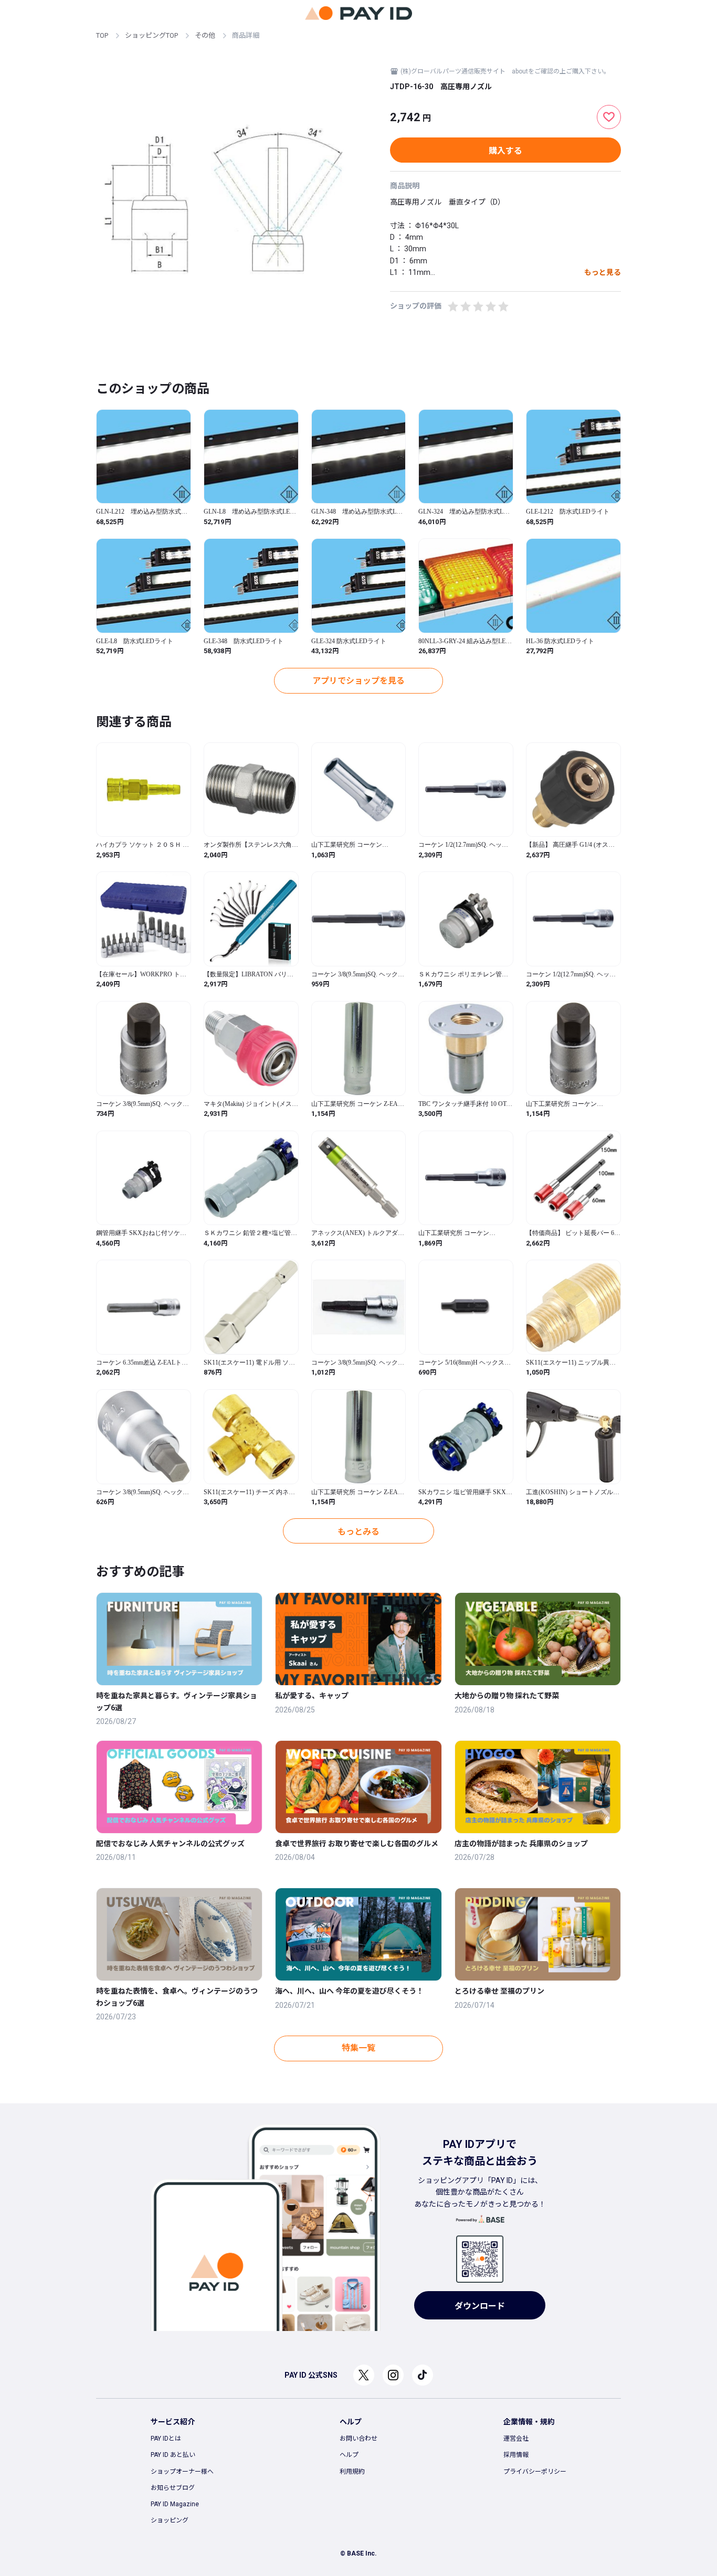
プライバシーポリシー (535, 2472)
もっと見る (603, 272)
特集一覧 (358, 2048)
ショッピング (170, 2520)
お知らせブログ (173, 2488)
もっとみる (358, 1532)
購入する (505, 151)
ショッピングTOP (151, 35)
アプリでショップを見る (358, 681)
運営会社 (516, 2439)
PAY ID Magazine (175, 2504)
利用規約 (352, 2472)
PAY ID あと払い (173, 2455)
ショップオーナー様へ (182, 2472)
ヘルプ (349, 2455)
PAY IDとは (166, 2439)
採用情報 (516, 2455)
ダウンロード (480, 2306)
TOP (102, 35)
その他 (205, 35)
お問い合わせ (358, 2439)
